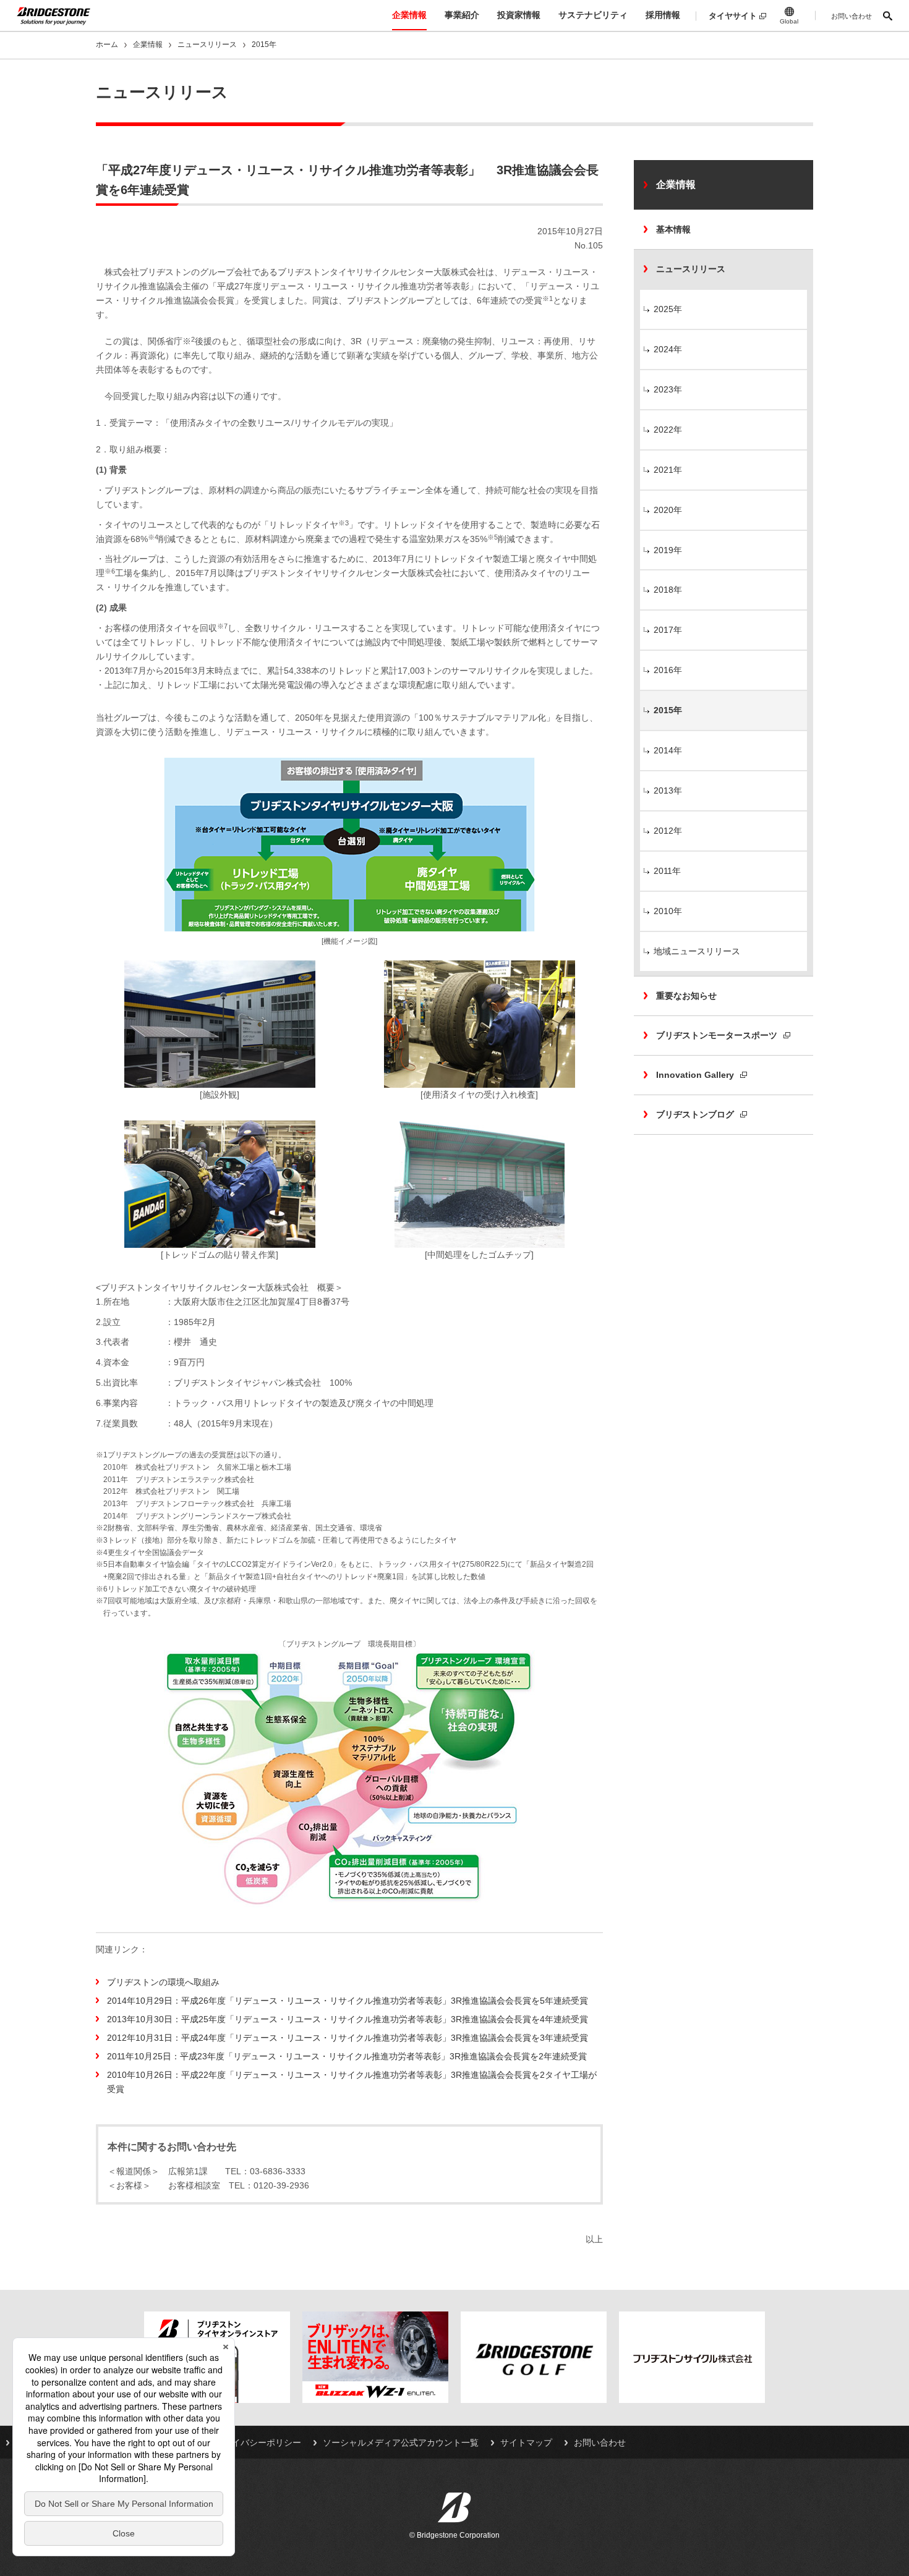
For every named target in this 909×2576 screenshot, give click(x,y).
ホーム (107, 44)
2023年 (668, 389)
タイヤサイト (733, 16)
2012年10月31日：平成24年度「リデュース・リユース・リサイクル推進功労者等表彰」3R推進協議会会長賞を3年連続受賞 (348, 2038)
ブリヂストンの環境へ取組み (163, 1982)
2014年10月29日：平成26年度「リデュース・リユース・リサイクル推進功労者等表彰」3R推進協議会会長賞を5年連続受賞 (348, 2001)
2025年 (668, 309)
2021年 (668, 470)
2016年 (668, 670)
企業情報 (409, 15)
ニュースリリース (207, 44)
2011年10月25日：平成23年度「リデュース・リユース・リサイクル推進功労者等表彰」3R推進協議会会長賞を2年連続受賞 (347, 2056)
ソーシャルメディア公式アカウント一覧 (401, 2443)
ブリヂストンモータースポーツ (717, 1035)
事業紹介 (462, 15)
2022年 (668, 430)
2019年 (668, 550)
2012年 (668, 831)
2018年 (668, 590)
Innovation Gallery (695, 1075)
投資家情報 (519, 15)
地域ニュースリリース (697, 951)
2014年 (668, 750)
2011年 (667, 871)
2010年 (668, 911)
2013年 (668, 790)
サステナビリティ (593, 15)
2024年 (668, 349)
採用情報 (663, 15)
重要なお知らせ (686, 996)
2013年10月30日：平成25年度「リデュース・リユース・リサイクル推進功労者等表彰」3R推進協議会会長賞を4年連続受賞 (348, 2019)
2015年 (668, 710)
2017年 (668, 630)
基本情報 (673, 229)
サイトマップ (526, 2443)
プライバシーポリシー (258, 2443)
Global (789, 21)
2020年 (668, 510)
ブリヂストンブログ (695, 1114)
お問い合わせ (851, 16)
